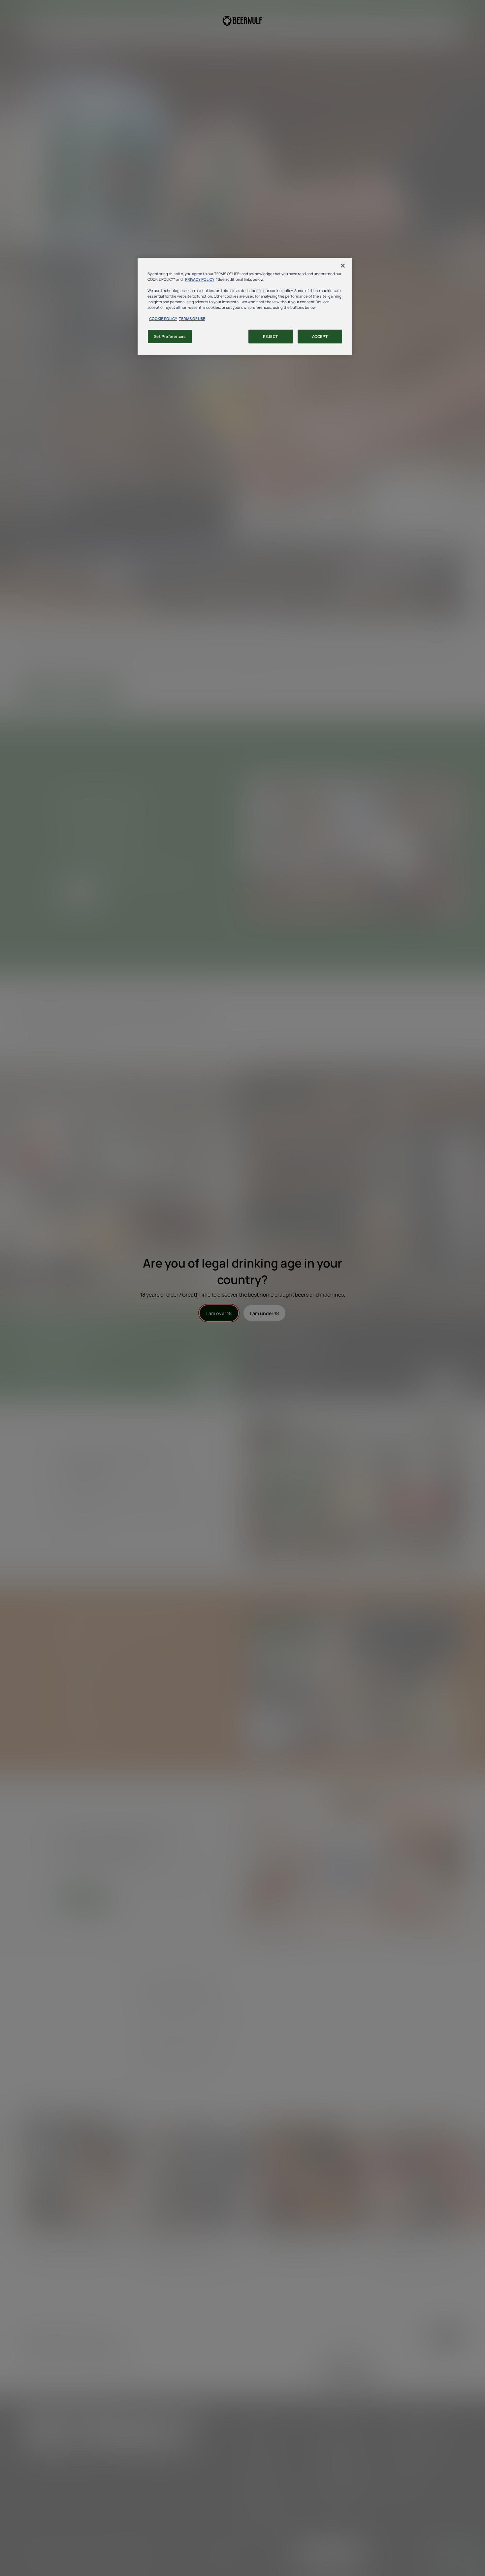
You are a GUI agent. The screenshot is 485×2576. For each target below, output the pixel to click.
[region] (245, 306)
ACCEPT (320, 336)
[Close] (343, 266)
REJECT (270, 336)
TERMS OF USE (192, 319)
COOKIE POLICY (163, 319)
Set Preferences (170, 336)
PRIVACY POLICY (200, 279)
